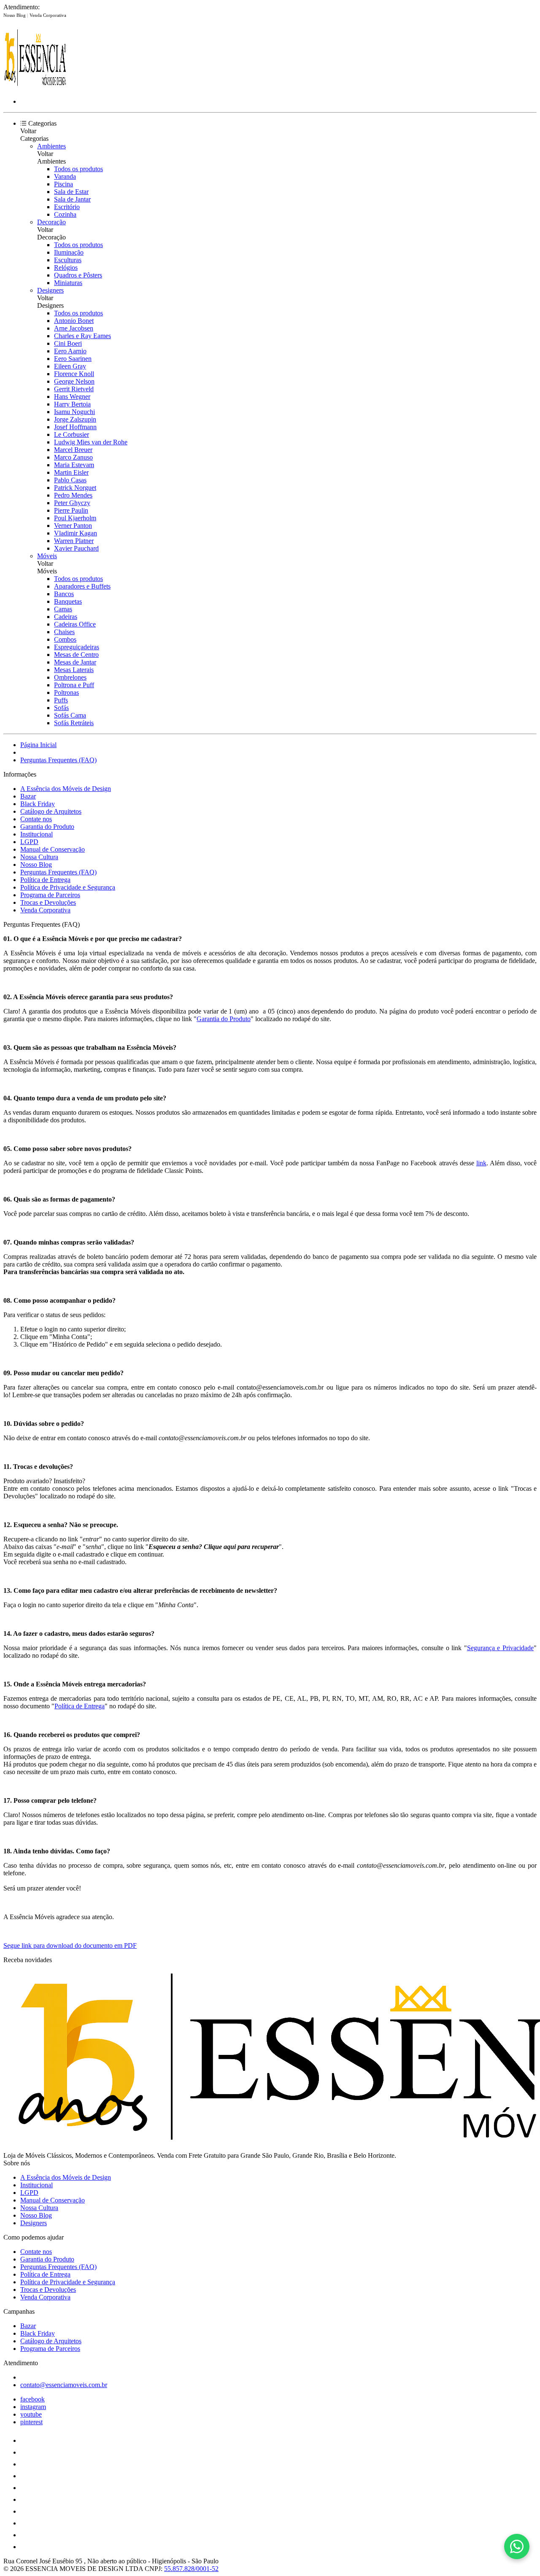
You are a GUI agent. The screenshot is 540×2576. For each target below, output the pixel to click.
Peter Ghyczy (72, 503)
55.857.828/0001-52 (191, 2569)
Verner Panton (73, 526)
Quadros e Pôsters (78, 275)
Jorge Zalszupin (75, 419)
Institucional (36, 834)
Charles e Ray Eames (82, 336)
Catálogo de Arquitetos (51, 811)
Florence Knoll (74, 374)
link (481, 1163)
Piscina (63, 184)
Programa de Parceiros (50, 895)
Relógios (66, 268)
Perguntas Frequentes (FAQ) (58, 760)
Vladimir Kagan (76, 533)
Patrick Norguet (75, 488)
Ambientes (51, 146)
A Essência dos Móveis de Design (66, 789)
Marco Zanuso (73, 457)
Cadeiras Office (75, 624)
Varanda (65, 176)
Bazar (28, 796)
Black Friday (38, 804)
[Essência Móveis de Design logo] (35, 87)
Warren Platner (74, 541)
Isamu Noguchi (74, 412)
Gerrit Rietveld (74, 389)
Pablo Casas (70, 480)
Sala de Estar (71, 192)
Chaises (64, 632)
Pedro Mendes (73, 495)
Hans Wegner (72, 397)
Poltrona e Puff (74, 685)
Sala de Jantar (72, 199)
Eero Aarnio (70, 351)
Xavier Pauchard (76, 548)
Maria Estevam (74, 465)
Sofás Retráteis (74, 723)
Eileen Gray (70, 366)
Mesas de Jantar (75, 662)
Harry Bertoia (72, 404)
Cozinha (65, 214)
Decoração (51, 222)
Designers (50, 290)
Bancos (64, 594)
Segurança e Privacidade (500, 1648)
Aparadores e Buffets (82, 586)
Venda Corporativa (48, 15)
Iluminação (69, 252)
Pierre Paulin (71, 510)
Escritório (67, 207)
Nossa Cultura (39, 857)
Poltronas (66, 692)
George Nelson (74, 381)
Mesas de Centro (76, 655)
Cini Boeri (68, 343)
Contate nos (36, 819)
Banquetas (68, 601)
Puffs (61, 700)
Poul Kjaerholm (75, 518)
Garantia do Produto (47, 827)
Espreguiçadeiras (77, 647)
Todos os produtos (78, 169)
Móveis (47, 556)
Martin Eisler (71, 472)
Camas (63, 609)
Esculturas (68, 260)
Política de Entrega (45, 880)
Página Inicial (38, 745)
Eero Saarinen (73, 359)
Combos (65, 639)
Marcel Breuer (73, 450)
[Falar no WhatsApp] (517, 2546)
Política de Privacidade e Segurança (68, 887)
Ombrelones (70, 677)
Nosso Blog (15, 15)
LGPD (29, 842)
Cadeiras (66, 617)
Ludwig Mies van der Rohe (91, 442)
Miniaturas (68, 283)
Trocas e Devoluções (48, 902)
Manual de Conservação (53, 849)
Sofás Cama (70, 715)
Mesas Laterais (74, 670)
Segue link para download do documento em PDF (70, 1945)
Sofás (61, 708)
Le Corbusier (72, 434)
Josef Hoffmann (75, 427)
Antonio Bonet (74, 321)
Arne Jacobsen (74, 328)
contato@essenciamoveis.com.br (64, 2385)
